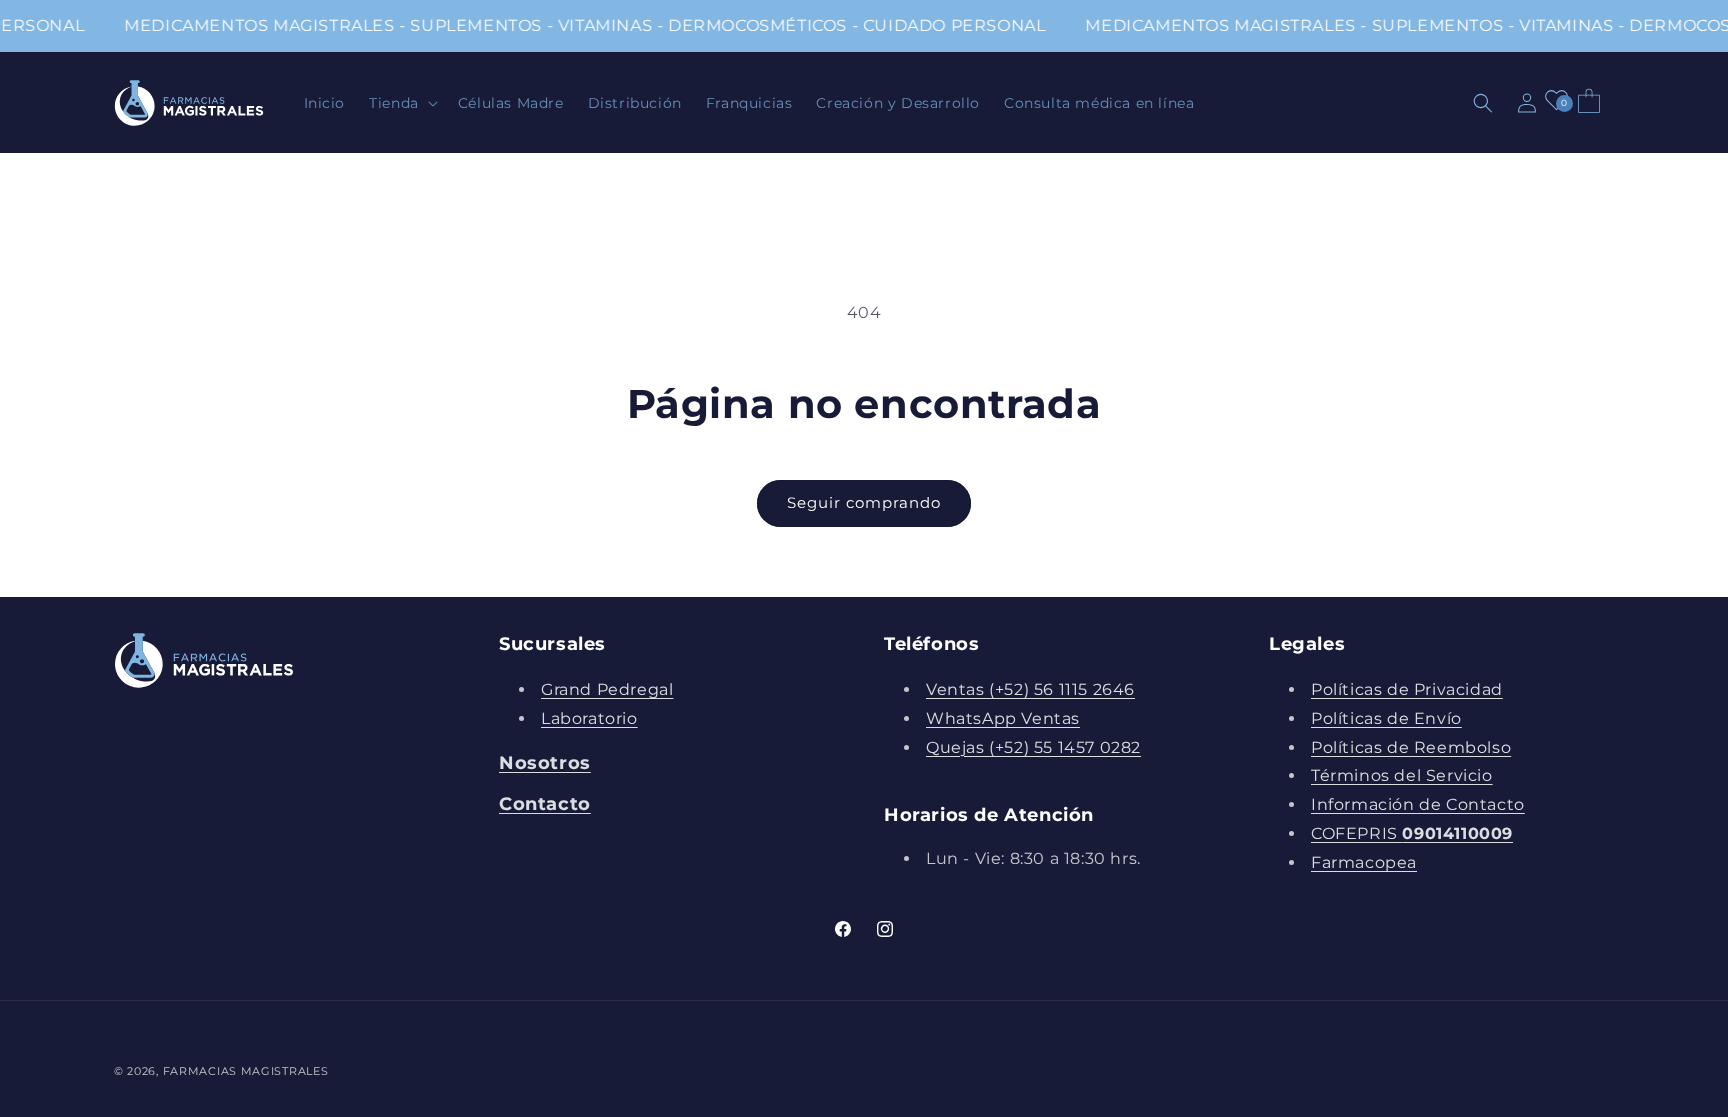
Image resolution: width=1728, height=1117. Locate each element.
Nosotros (545, 763)
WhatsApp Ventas (1003, 718)
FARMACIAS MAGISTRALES (246, 1071)
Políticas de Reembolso (1411, 747)
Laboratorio (589, 718)
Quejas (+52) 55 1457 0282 (1033, 747)
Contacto (545, 804)
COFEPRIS (1412, 833)
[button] (401, 103)
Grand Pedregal (607, 689)
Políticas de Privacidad (1407, 689)
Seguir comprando (864, 502)
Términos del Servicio (1402, 775)
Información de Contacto (1418, 804)
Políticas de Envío (1386, 718)
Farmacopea (1364, 862)
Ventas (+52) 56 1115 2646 (1030, 689)
